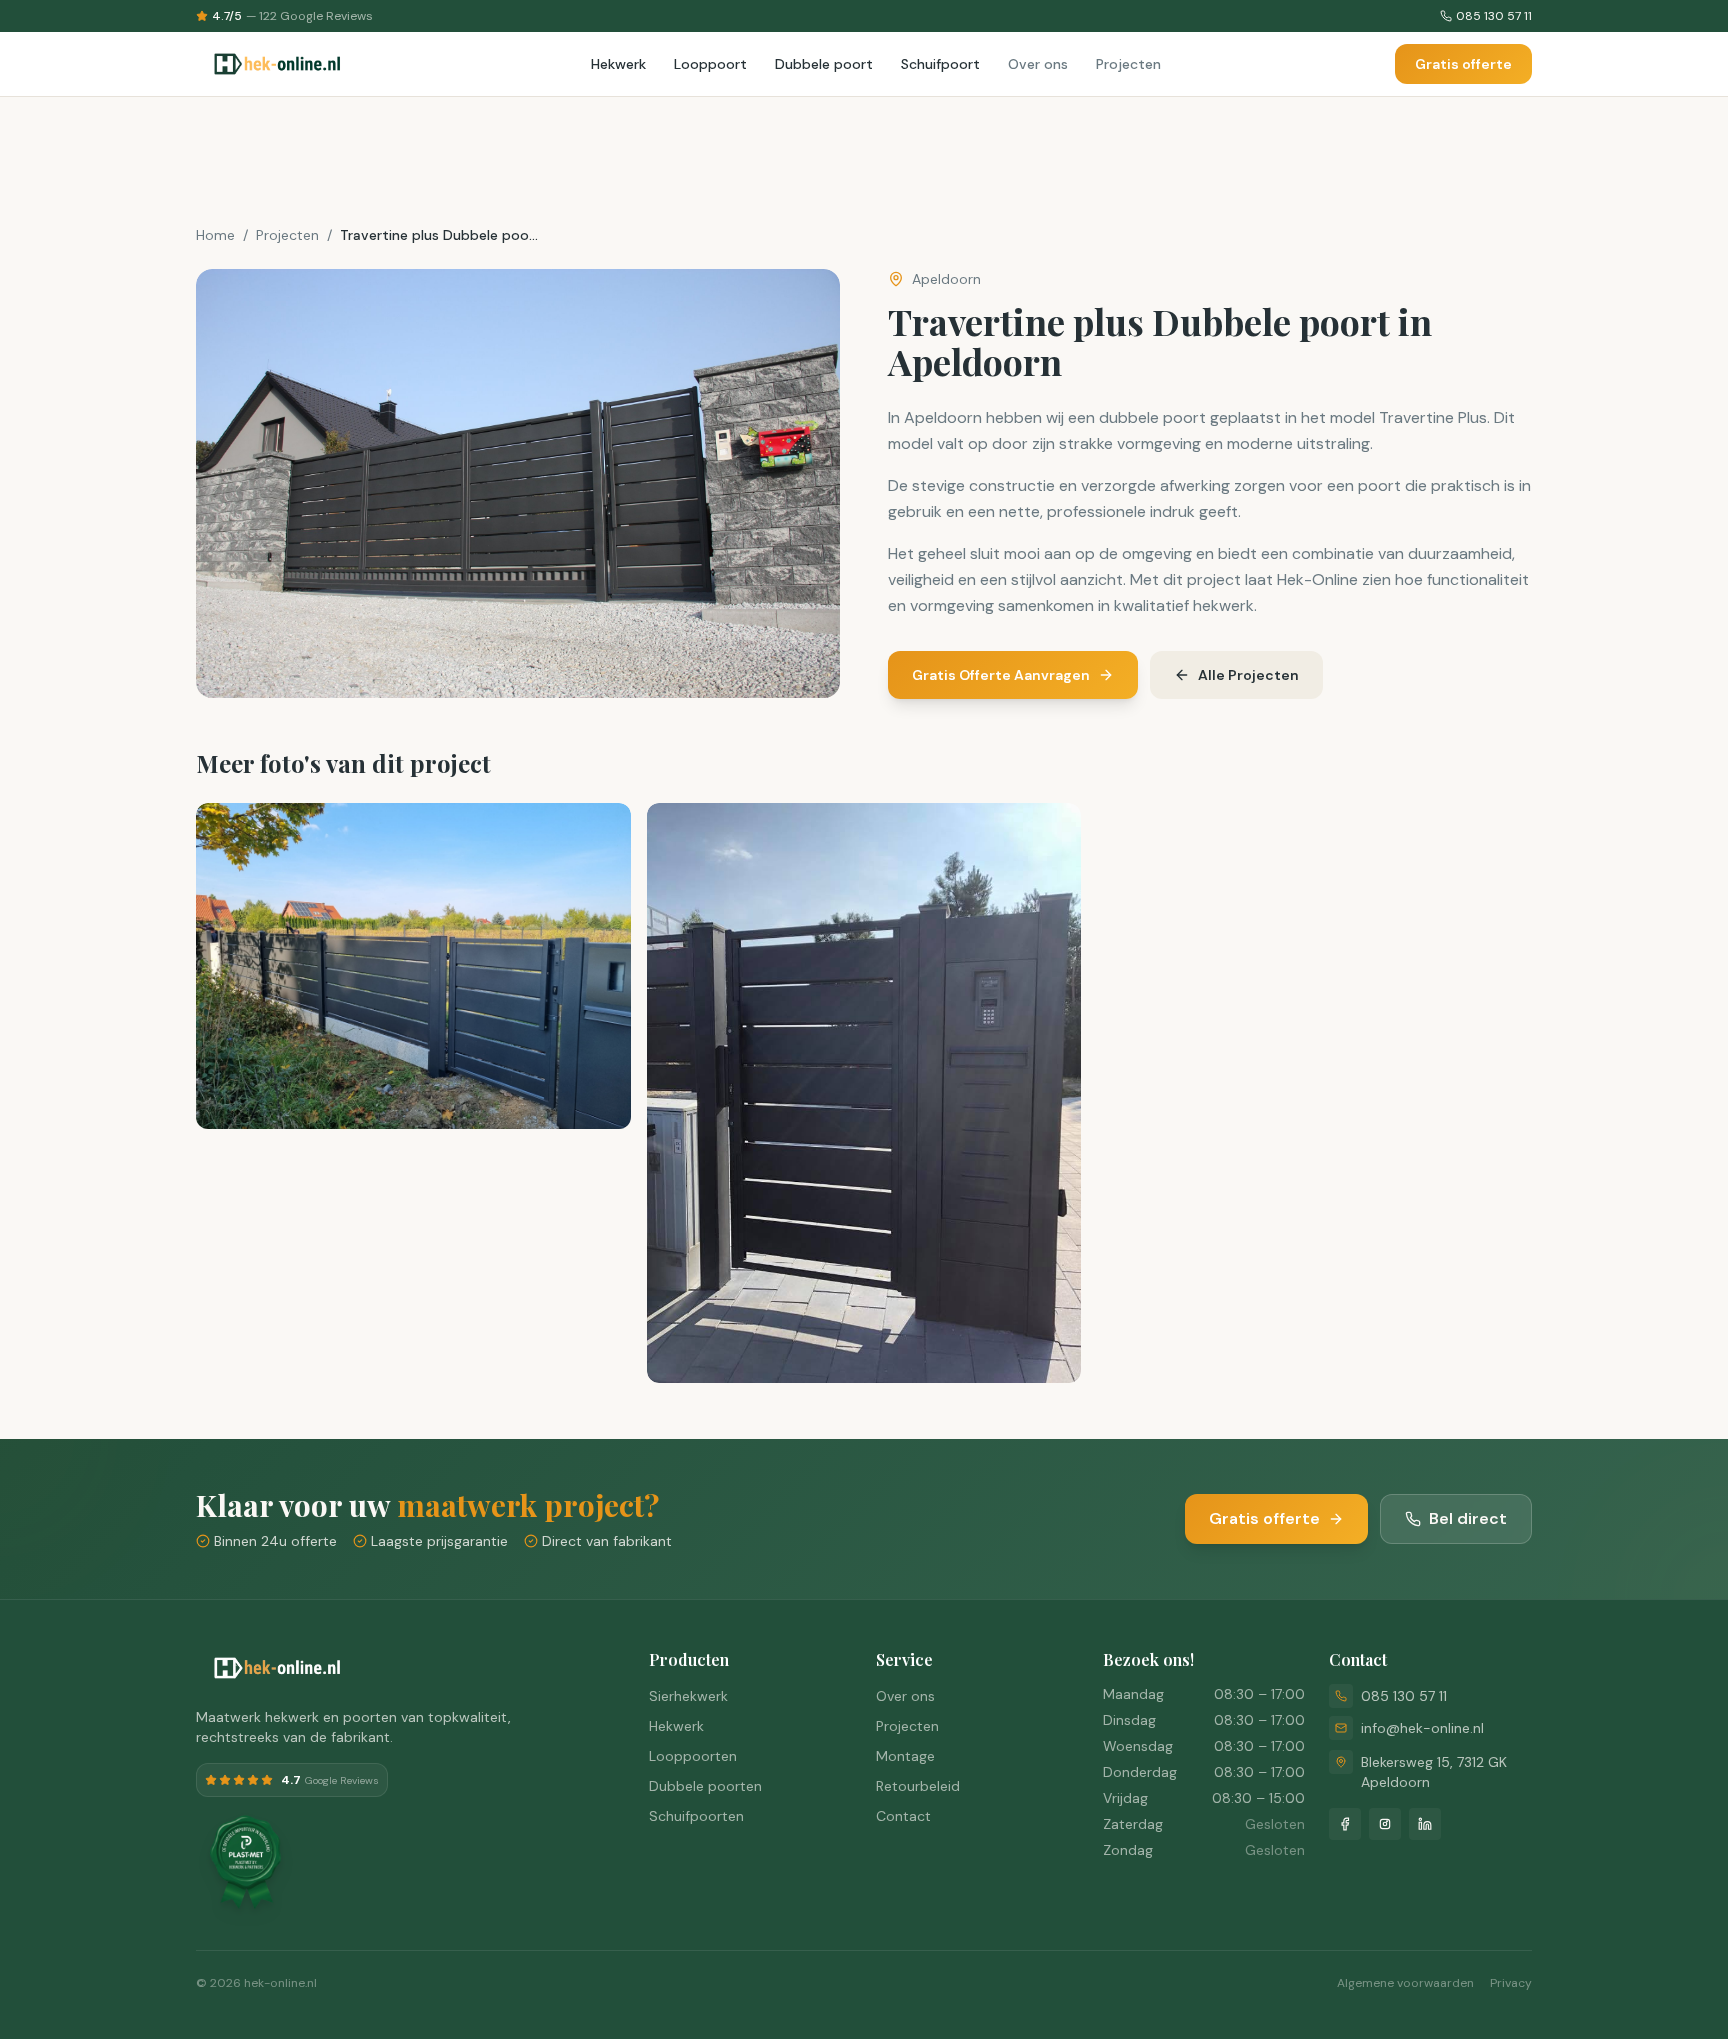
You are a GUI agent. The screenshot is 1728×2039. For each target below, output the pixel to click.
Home (215, 235)
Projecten (1128, 64)
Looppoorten (693, 1756)
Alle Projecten (1248, 675)
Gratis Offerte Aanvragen (1001, 675)
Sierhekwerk (688, 1696)
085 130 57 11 (1404, 1696)
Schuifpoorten (696, 1816)
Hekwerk (618, 64)
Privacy (1511, 1983)
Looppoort (710, 64)
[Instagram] (1385, 1824)
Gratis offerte (1463, 64)
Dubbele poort (824, 64)
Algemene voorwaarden (1405, 1983)
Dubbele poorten (705, 1786)
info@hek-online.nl (1422, 1728)
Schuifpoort (940, 64)
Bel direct (1468, 1518)
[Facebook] (1345, 1824)
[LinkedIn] (1425, 1824)
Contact (903, 1816)
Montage (905, 1756)
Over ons (1038, 64)
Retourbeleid (918, 1786)
